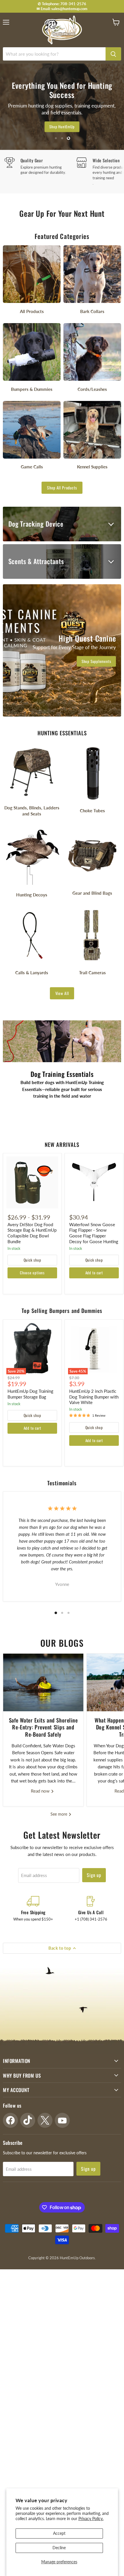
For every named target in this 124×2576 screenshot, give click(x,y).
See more (59, 1814)
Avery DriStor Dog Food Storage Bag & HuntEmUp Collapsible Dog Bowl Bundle (32, 1233)
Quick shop (32, 1260)
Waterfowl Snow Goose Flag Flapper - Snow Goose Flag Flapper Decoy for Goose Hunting (94, 1233)
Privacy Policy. (91, 2518)
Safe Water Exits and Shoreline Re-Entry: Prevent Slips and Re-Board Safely (43, 1727)
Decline (59, 2548)
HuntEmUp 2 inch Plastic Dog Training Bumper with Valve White (94, 1397)
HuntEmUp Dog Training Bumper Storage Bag (30, 1394)
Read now (41, 1791)
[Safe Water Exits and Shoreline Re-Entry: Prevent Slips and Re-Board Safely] (43, 1682)
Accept (59, 2533)
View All (62, 993)
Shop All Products (62, 488)
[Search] (113, 54)
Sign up (94, 1875)
